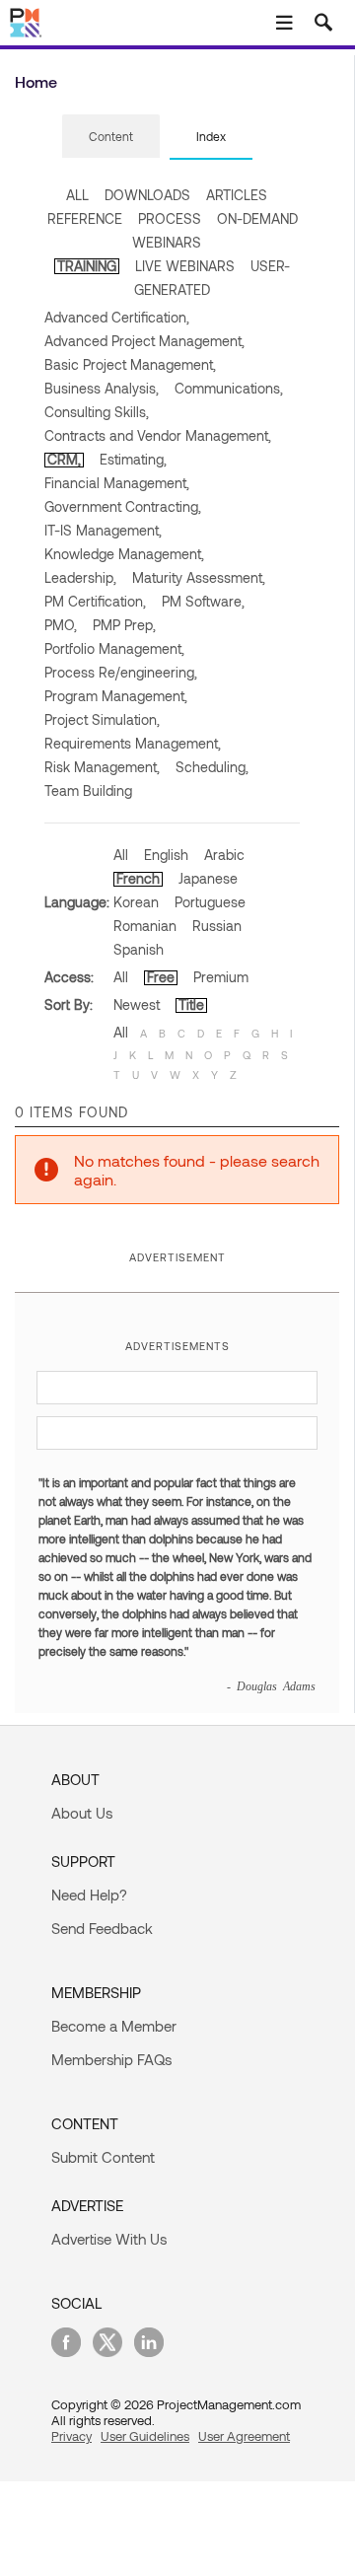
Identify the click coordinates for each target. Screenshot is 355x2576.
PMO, (61, 625)
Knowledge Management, (124, 554)
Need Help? (89, 1895)
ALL (77, 195)
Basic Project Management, (130, 364)
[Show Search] (323, 23)
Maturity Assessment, (199, 577)
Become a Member (114, 2026)
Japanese (208, 878)
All (121, 855)
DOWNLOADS (147, 195)
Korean (136, 902)
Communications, (229, 388)
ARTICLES (237, 195)
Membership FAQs (111, 2059)
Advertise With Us (109, 2239)
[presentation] (111, 136)
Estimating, (133, 459)
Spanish (139, 949)
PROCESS (170, 218)
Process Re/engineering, (121, 672)
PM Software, (203, 601)
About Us (82, 1813)
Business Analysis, (102, 388)
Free (161, 977)
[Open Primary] (284, 23)
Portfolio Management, (114, 648)
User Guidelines (145, 2436)
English (166, 855)
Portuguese (210, 902)
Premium (221, 977)
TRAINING (87, 266)
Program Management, (116, 696)
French (138, 878)
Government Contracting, (123, 506)
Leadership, (80, 577)
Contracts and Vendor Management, (158, 435)
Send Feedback (102, 1928)
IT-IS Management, (103, 530)
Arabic (224, 855)
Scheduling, (212, 767)
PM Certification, (95, 601)
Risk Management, (102, 767)
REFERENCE (85, 218)
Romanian (145, 926)
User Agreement (244, 2436)
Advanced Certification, (117, 317)
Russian (217, 926)
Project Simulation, (102, 719)
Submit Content (103, 2157)
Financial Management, (117, 483)
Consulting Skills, (97, 412)
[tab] (111, 137)
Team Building (88, 790)
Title (191, 1004)
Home (36, 81)
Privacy (71, 2436)
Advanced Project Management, (144, 341)
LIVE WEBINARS (185, 266)
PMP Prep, (124, 625)
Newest (137, 1004)
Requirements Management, (133, 743)
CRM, (64, 459)
